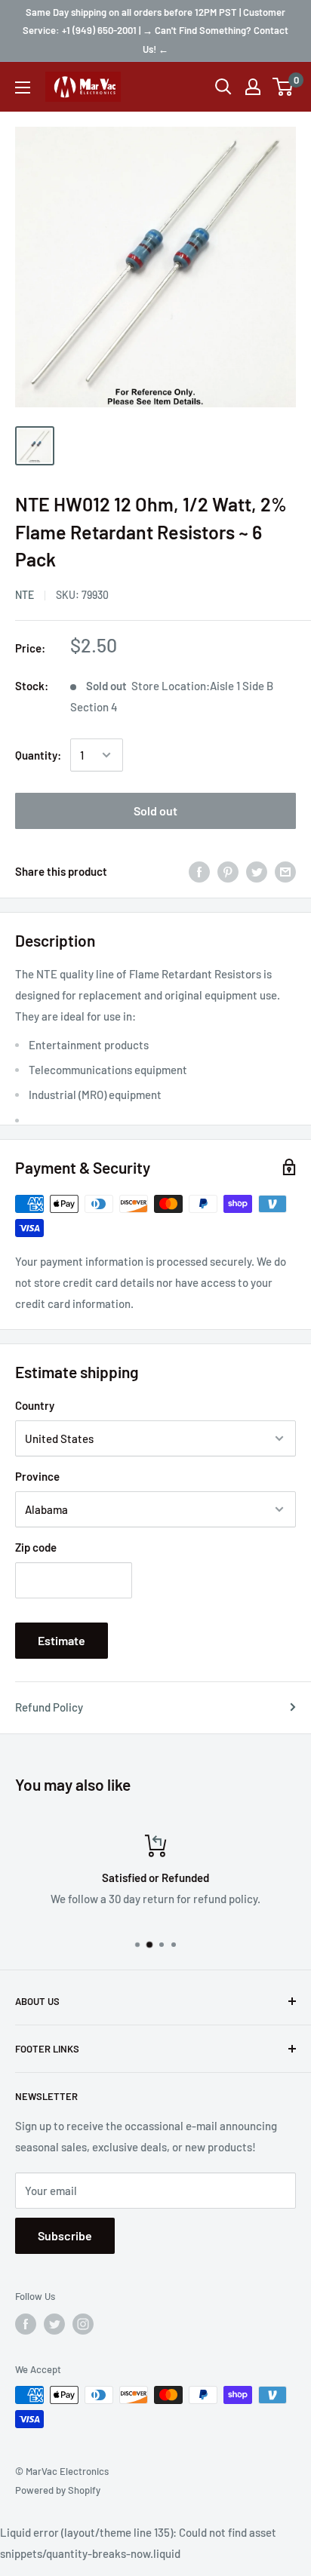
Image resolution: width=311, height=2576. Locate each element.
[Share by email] (285, 870)
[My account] (253, 87)
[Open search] (223, 87)
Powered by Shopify (58, 2490)
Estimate (62, 1640)
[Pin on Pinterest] (228, 870)
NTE (25, 595)
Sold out (155, 811)
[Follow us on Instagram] (83, 2324)
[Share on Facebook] (199, 870)
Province (37, 1476)
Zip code (36, 1547)
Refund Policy (49, 1707)
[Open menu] (23, 88)
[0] (283, 87)
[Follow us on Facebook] (26, 2324)
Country (35, 1405)
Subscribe (65, 2235)
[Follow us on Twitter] (54, 2324)
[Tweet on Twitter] (257, 870)
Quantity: (38, 755)
